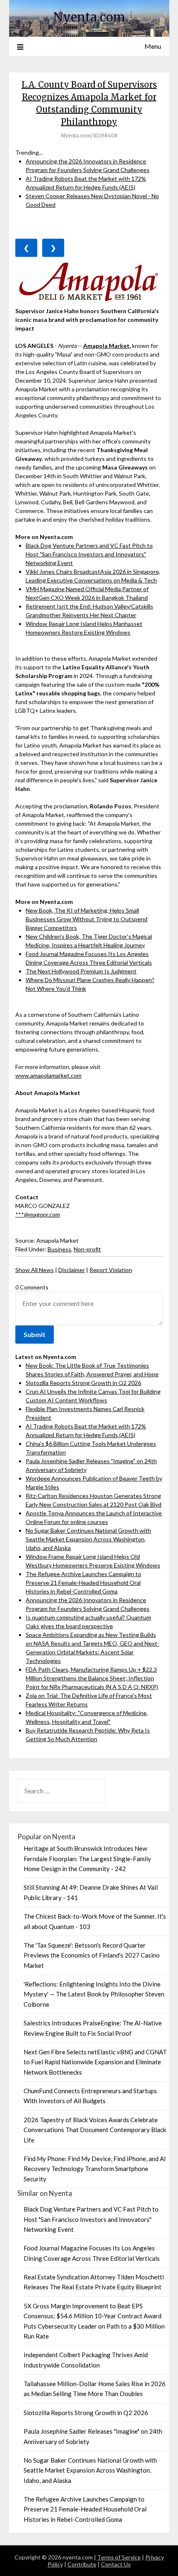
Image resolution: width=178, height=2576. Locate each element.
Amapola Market (106, 346)
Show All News (35, 1270)
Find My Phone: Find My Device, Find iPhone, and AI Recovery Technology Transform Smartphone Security (95, 2169)
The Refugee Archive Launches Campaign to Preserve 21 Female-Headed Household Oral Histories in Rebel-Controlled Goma (83, 1583)
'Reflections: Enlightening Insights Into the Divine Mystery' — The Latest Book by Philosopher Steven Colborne (94, 1994)
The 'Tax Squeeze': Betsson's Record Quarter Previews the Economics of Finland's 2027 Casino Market (92, 1955)
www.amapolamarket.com (48, 1075)
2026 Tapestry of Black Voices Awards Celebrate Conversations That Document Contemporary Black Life (95, 2130)
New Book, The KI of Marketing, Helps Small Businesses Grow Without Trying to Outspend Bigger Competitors (87, 919)
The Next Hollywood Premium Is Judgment (81, 971)
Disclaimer (72, 1270)
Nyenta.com (89, 17)
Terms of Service (119, 2557)
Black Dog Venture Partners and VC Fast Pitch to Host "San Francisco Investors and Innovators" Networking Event (89, 554)
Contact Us (116, 2564)
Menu (153, 46)
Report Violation (111, 1270)
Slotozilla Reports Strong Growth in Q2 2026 (83, 1383)
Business (59, 1249)
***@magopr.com (38, 1214)
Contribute (82, 2564)
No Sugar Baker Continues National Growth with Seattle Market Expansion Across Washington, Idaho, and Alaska (88, 1539)
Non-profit (87, 1249)
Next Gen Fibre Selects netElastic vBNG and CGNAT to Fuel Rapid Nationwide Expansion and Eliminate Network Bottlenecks (95, 2062)
